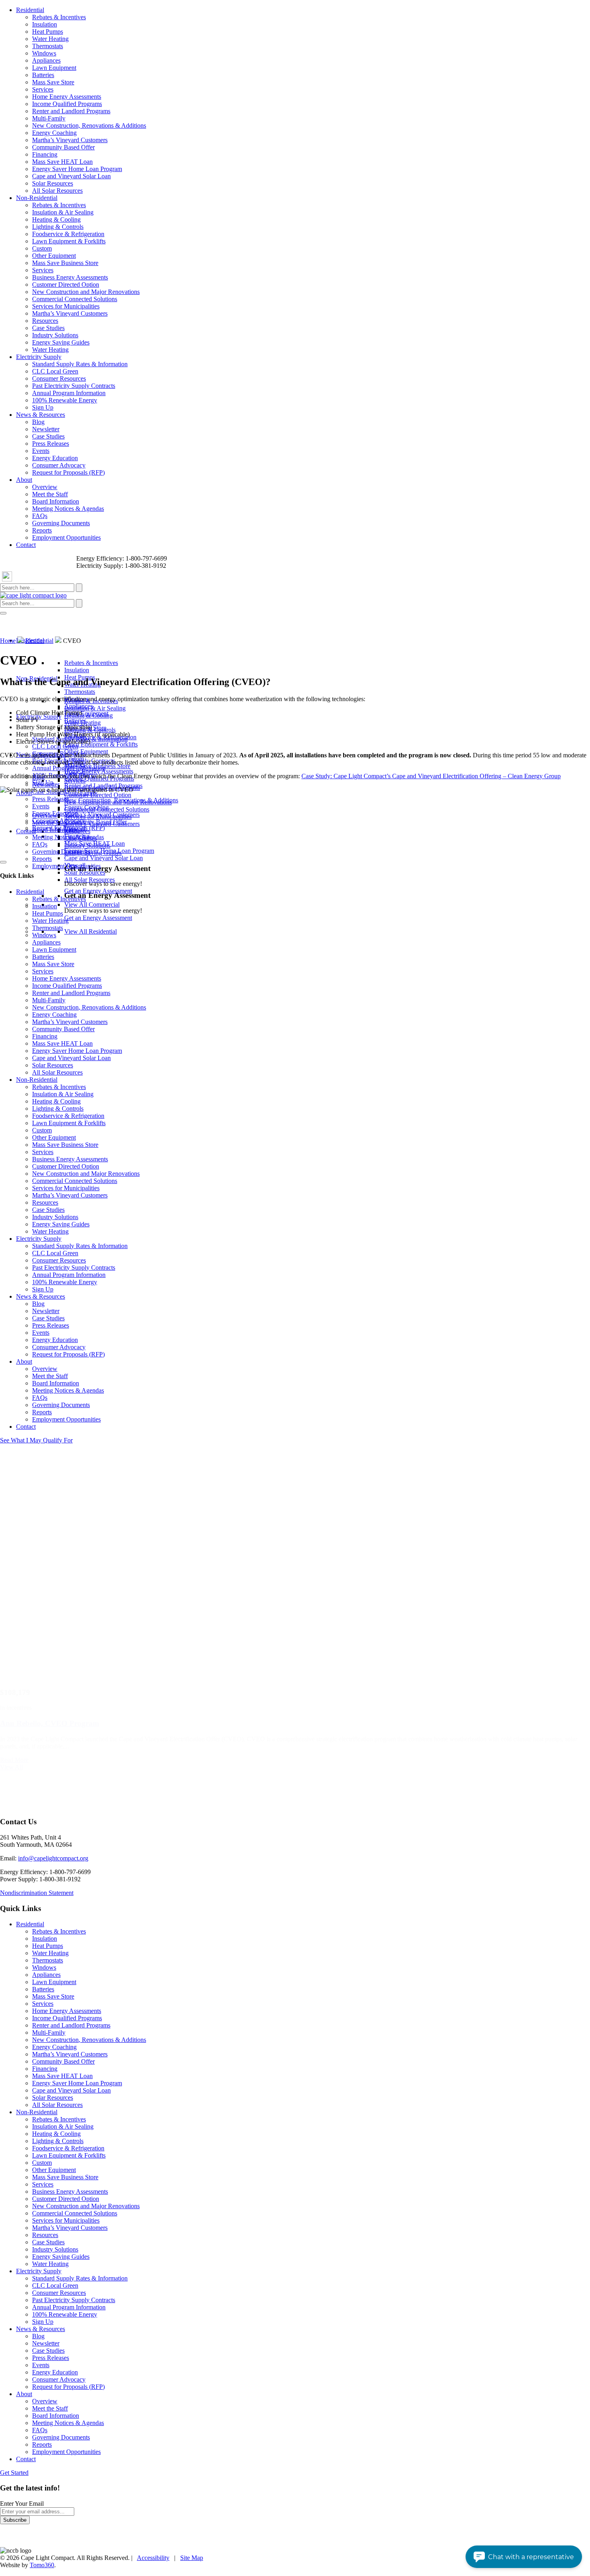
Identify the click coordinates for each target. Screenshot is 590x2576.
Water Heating (50, 39)
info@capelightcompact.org (53, 1858)
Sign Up (43, 407)
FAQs (40, 516)
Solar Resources (53, 183)
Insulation (45, 24)
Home (8, 641)
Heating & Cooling (56, 219)
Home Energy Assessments (67, 97)
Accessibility (153, 2558)
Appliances (46, 60)
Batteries (43, 75)
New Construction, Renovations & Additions (89, 125)
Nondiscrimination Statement (37, 1893)
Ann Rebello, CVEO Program (50, 1723)
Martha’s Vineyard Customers (70, 140)
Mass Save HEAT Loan (62, 162)
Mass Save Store (53, 82)
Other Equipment (54, 256)
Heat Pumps (48, 32)
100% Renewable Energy (65, 400)
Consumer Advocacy (59, 465)
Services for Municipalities (66, 306)
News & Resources (41, 415)
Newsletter (46, 429)
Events (41, 451)
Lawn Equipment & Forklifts (69, 241)
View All (11, 1767)
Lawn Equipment (54, 68)
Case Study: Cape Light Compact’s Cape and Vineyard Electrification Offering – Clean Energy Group (431, 776)
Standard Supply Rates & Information (80, 364)
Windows (44, 53)
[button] (524, 2557)
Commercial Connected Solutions (75, 299)
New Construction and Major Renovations (86, 292)
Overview (45, 487)
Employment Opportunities (66, 537)
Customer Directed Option (66, 285)
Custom (42, 248)
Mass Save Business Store (65, 263)
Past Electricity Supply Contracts (74, 386)
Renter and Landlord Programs (71, 111)
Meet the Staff (50, 494)
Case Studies (48, 328)
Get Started (14, 2473)
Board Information (56, 501)
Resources (45, 321)
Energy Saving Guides (61, 342)
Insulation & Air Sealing (63, 212)
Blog (38, 422)
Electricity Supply (39, 357)
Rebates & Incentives (59, 17)
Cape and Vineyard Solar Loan (71, 176)
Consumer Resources (59, 378)
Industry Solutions (55, 335)
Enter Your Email (22, 2504)
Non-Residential (37, 198)
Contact (26, 545)
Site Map (192, 2558)
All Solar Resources (57, 191)
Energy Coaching (54, 133)
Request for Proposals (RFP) (68, 472)
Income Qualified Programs (67, 104)
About (24, 480)
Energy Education (55, 458)
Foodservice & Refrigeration (68, 234)
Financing (45, 154)
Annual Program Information (69, 393)
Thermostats (48, 46)
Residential (30, 10)
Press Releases (51, 444)
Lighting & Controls (58, 227)
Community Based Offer (63, 147)
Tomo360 (42, 2565)
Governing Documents (61, 523)
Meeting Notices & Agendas (68, 509)
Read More (14, 1760)
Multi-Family (49, 118)
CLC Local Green (55, 371)
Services (43, 89)
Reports (42, 530)
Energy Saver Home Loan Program (77, 169)
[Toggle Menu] (3, 613)
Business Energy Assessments (70, 277)
